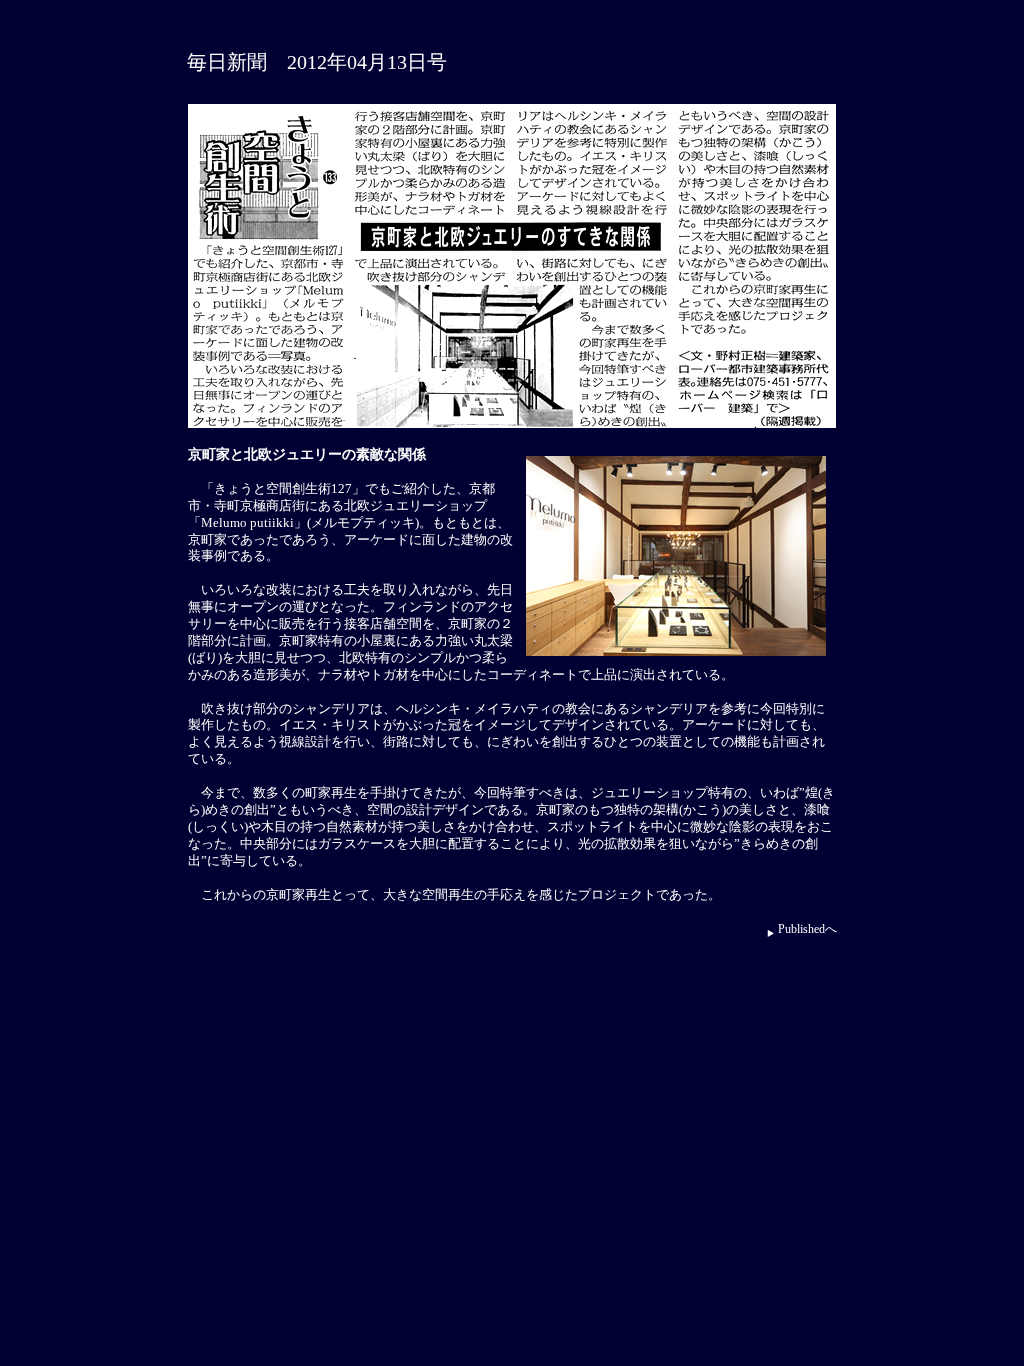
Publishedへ (807, 929)
